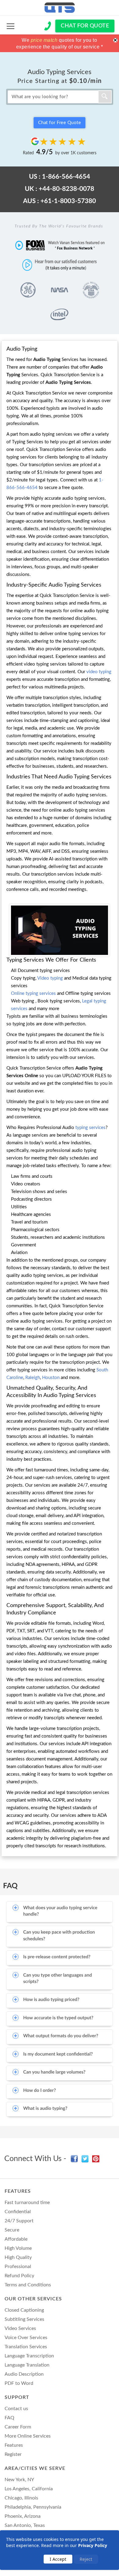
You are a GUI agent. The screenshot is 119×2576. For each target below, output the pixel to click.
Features (18, 2191)
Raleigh (33, 1378)
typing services (90, 1128)
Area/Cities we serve (35, 2468)
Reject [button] (86, 2559)
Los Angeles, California (29, 2489)
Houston (51, 1378)
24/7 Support (19, 2221)
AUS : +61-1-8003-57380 (60, 201)
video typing (99, 672)
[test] (11, 26)
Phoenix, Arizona (23, 2516)
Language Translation (27, 2365)
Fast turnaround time (27, 2203)
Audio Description (24, 2374)
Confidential (18, 2212)
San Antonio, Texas (25, 2525)
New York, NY (19, 2480)
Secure (12, 2230)
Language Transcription (29, 2356)
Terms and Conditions (28, 2285)
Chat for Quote (85, 26)
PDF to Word (19, 2383)
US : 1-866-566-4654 (60, 177)
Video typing (51, 978)
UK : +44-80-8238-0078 (59, 189)
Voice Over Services (26, 2338)
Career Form (18, 2427)
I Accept (58, 2559)
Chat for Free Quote (60, 123)
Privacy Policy (93, 2545)
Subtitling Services (24, 2319)
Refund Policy (19, 2276)
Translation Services (26, 2347)
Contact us (16, 2409)
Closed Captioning (24, 2310)
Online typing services (33, 993)
